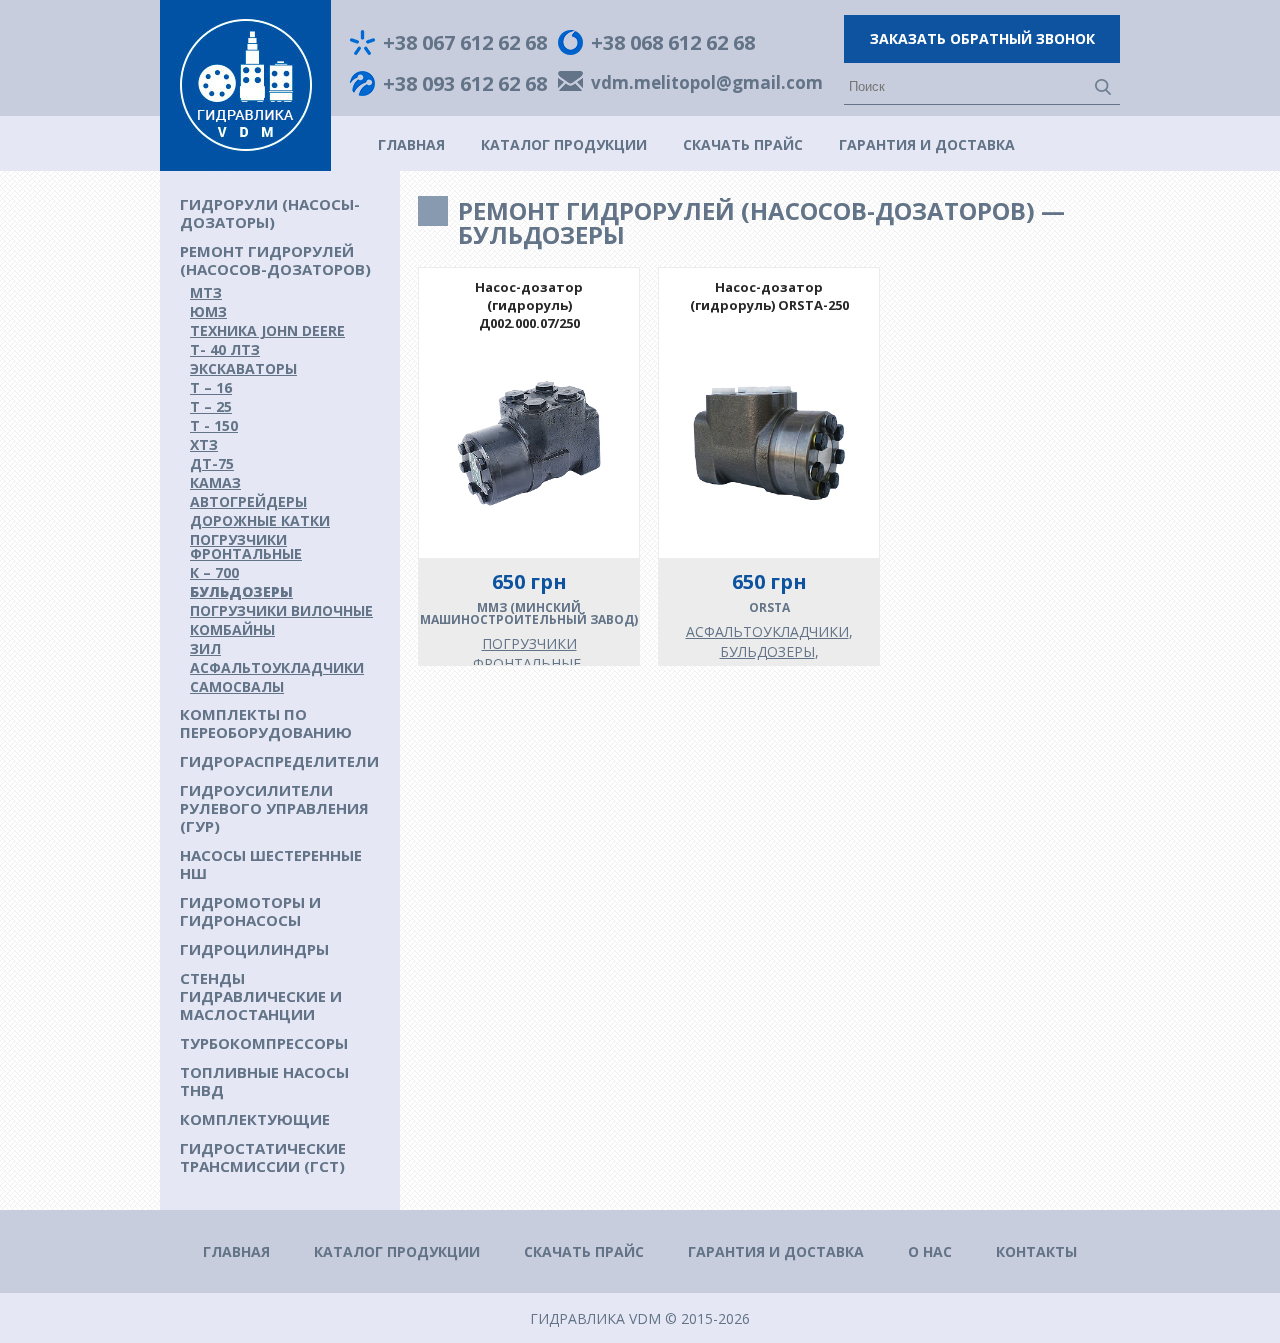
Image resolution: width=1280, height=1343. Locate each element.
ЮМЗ (208, 311)
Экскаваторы (243, 368)
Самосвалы (237, 686)
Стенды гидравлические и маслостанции (261, 996)
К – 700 (214, 572)
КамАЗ (215, 482)
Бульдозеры (241, 591)
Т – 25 (211, 406)
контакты (1036, 1251)
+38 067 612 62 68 (465, 43)
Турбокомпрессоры (264, 1043)
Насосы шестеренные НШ (271, 864)
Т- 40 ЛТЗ (225, 349)
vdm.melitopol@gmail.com (707, 84)
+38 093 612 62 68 (465, 84)
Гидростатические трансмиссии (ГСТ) (263, 1157)
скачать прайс (743, 144)
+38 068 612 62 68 (673, 43)
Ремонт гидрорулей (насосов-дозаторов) (275, 260)
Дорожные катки (260, 520)
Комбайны (232, 629)
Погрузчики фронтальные (246, 546)
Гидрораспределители (279, 761)
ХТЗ (204, 444)
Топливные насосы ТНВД (264, 1081)
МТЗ (206, 292)
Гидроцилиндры (254, 949)
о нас (930, 1251)
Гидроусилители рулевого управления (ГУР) (274, 808)
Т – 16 (211, 387)
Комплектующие (255, 1119)
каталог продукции (564, 144)
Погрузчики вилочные (281, 610)
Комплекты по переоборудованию (266, 723)
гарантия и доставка (927, 144)
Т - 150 (214, 425)
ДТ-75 (212, 463)
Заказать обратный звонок (982, 38)
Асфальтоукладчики (277, 667)
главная (411, 144)
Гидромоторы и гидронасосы (250, 911)
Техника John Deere (267, 330)
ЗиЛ (205, 648)
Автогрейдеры (248, 501)
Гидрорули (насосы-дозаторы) (270, 213)
